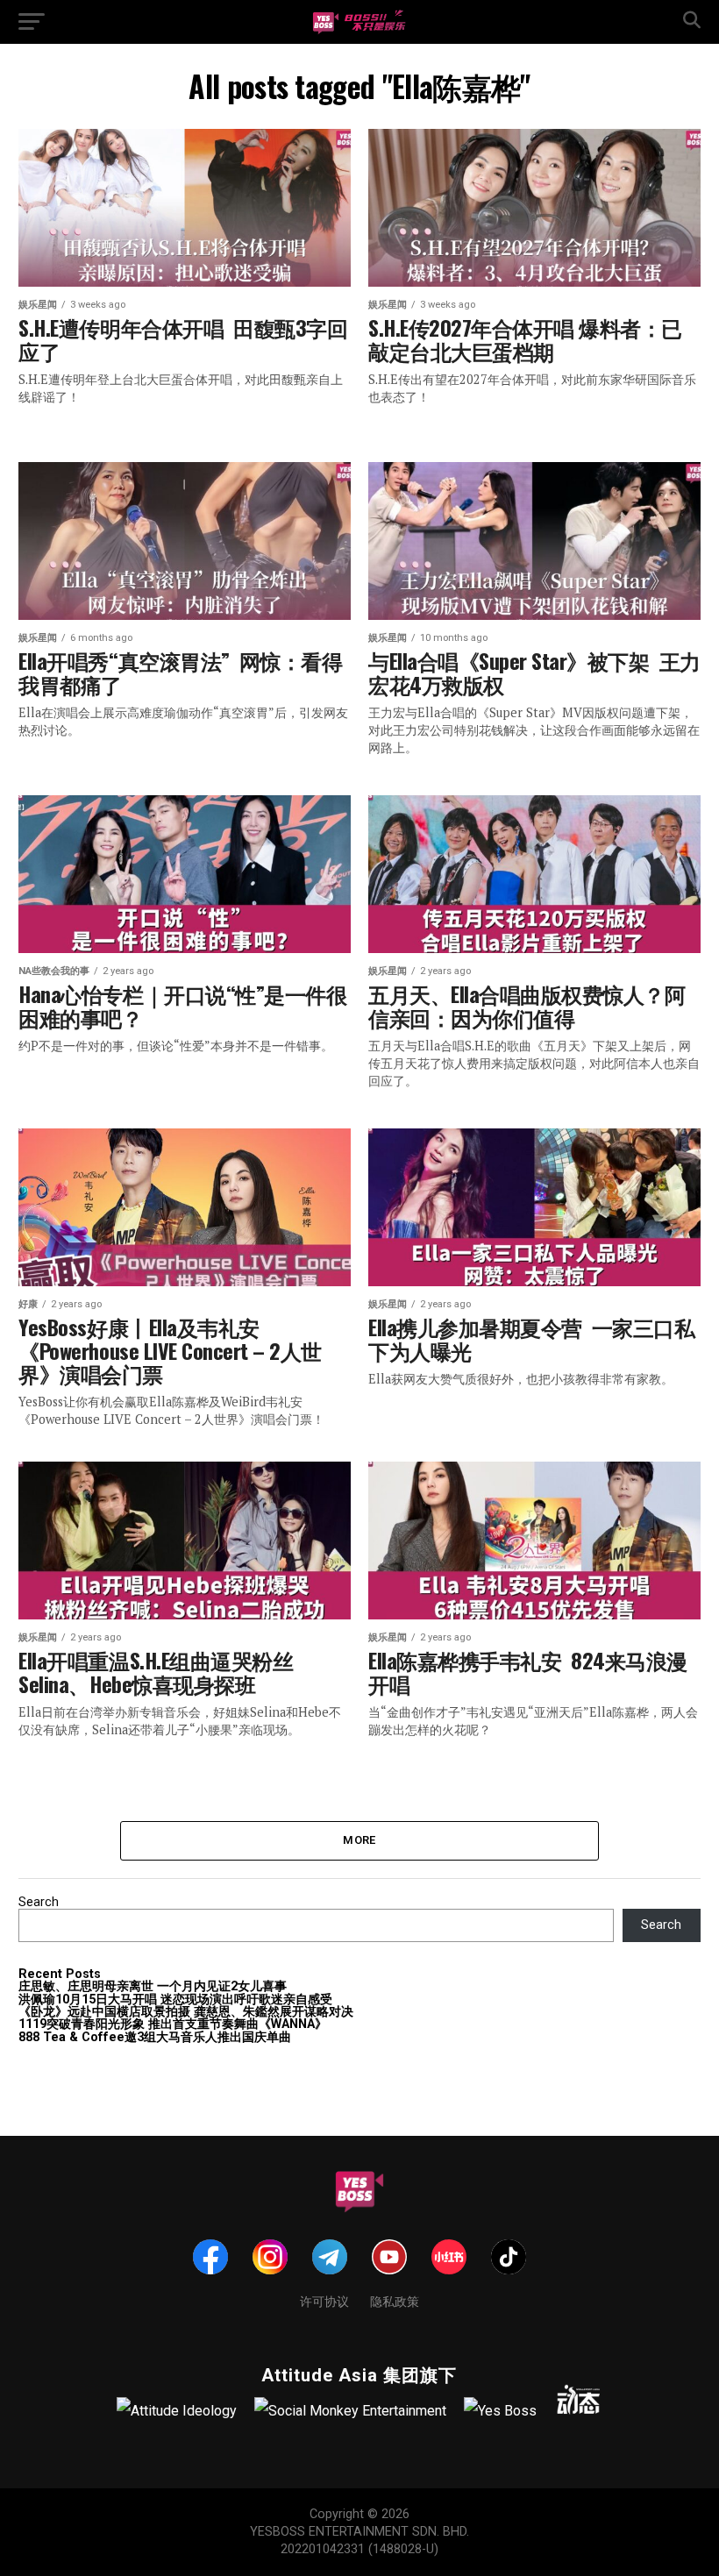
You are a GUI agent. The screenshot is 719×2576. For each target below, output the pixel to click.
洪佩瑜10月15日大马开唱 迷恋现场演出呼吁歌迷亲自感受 (175, 2000)
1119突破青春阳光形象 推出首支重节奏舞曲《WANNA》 (173, 2024)
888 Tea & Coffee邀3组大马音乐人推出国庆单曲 (155, 2037)
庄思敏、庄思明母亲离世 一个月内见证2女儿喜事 (153, 1986)
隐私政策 (395, 2300)
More (359, 1840)
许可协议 (324, 2300)
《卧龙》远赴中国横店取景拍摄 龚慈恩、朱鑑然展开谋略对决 (186, 2012)
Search (39, 1902)
